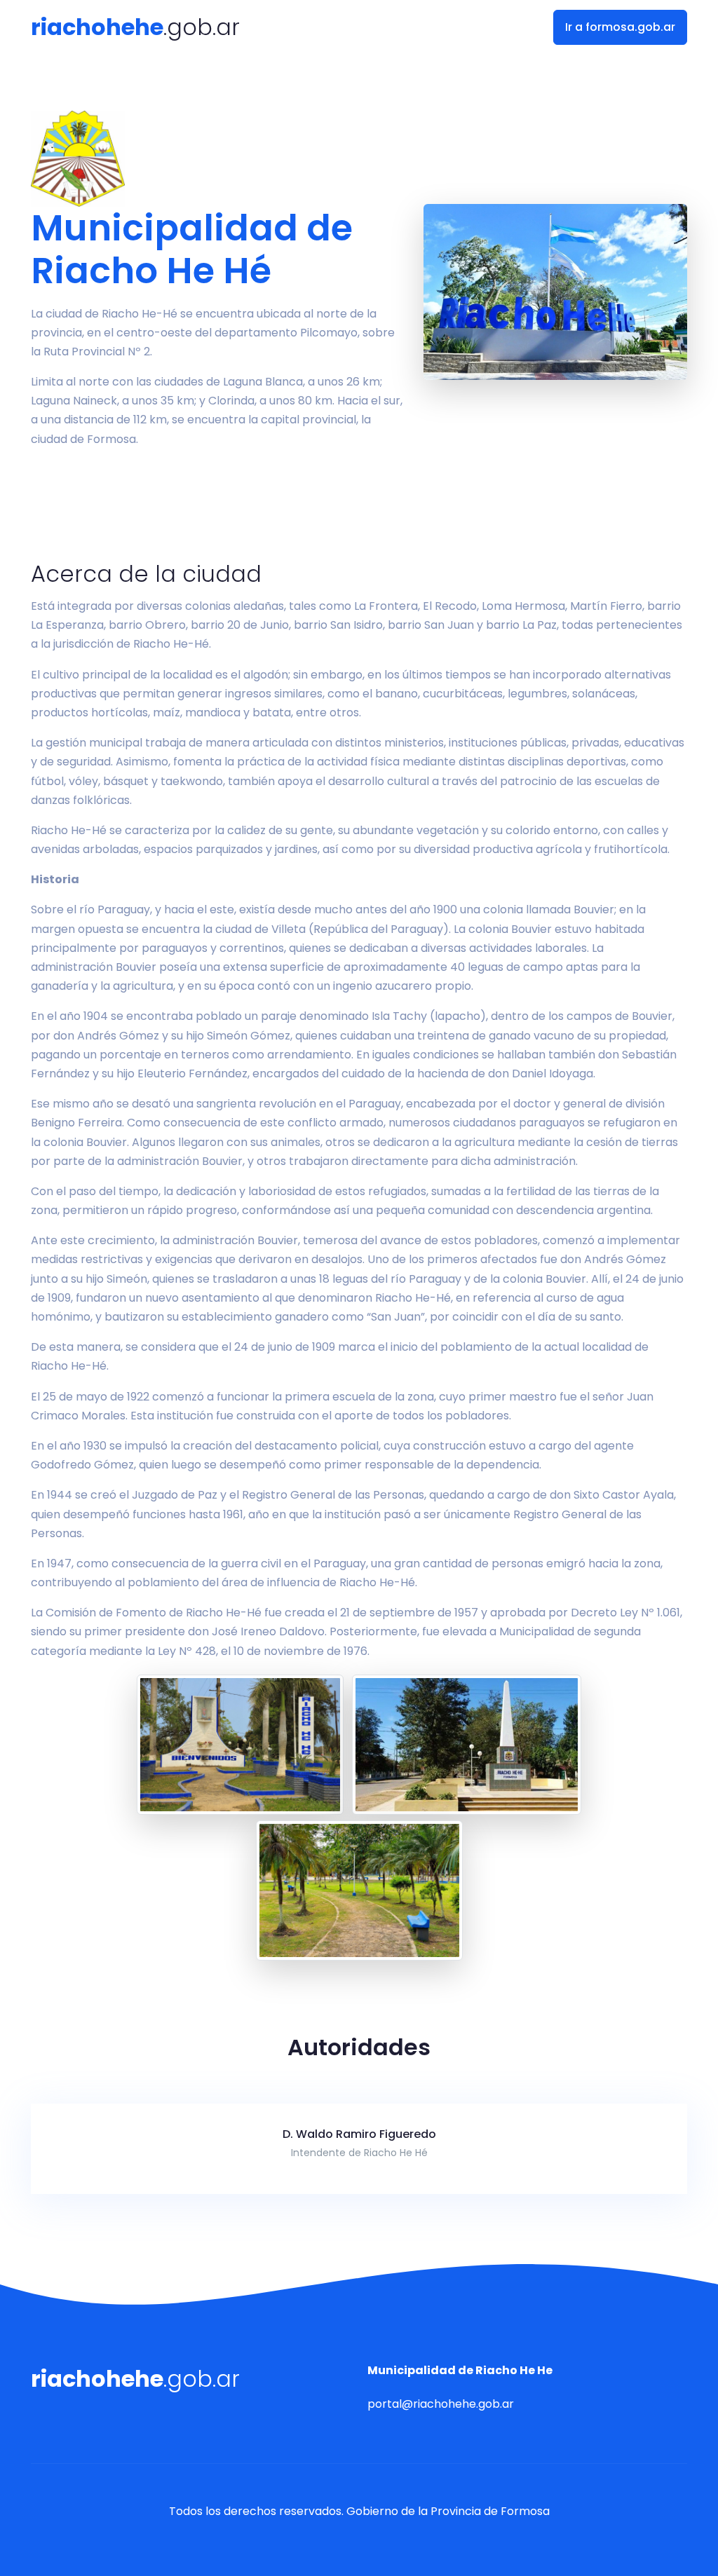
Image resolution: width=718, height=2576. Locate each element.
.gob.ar (135, 27)
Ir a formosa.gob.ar (620, 27)
